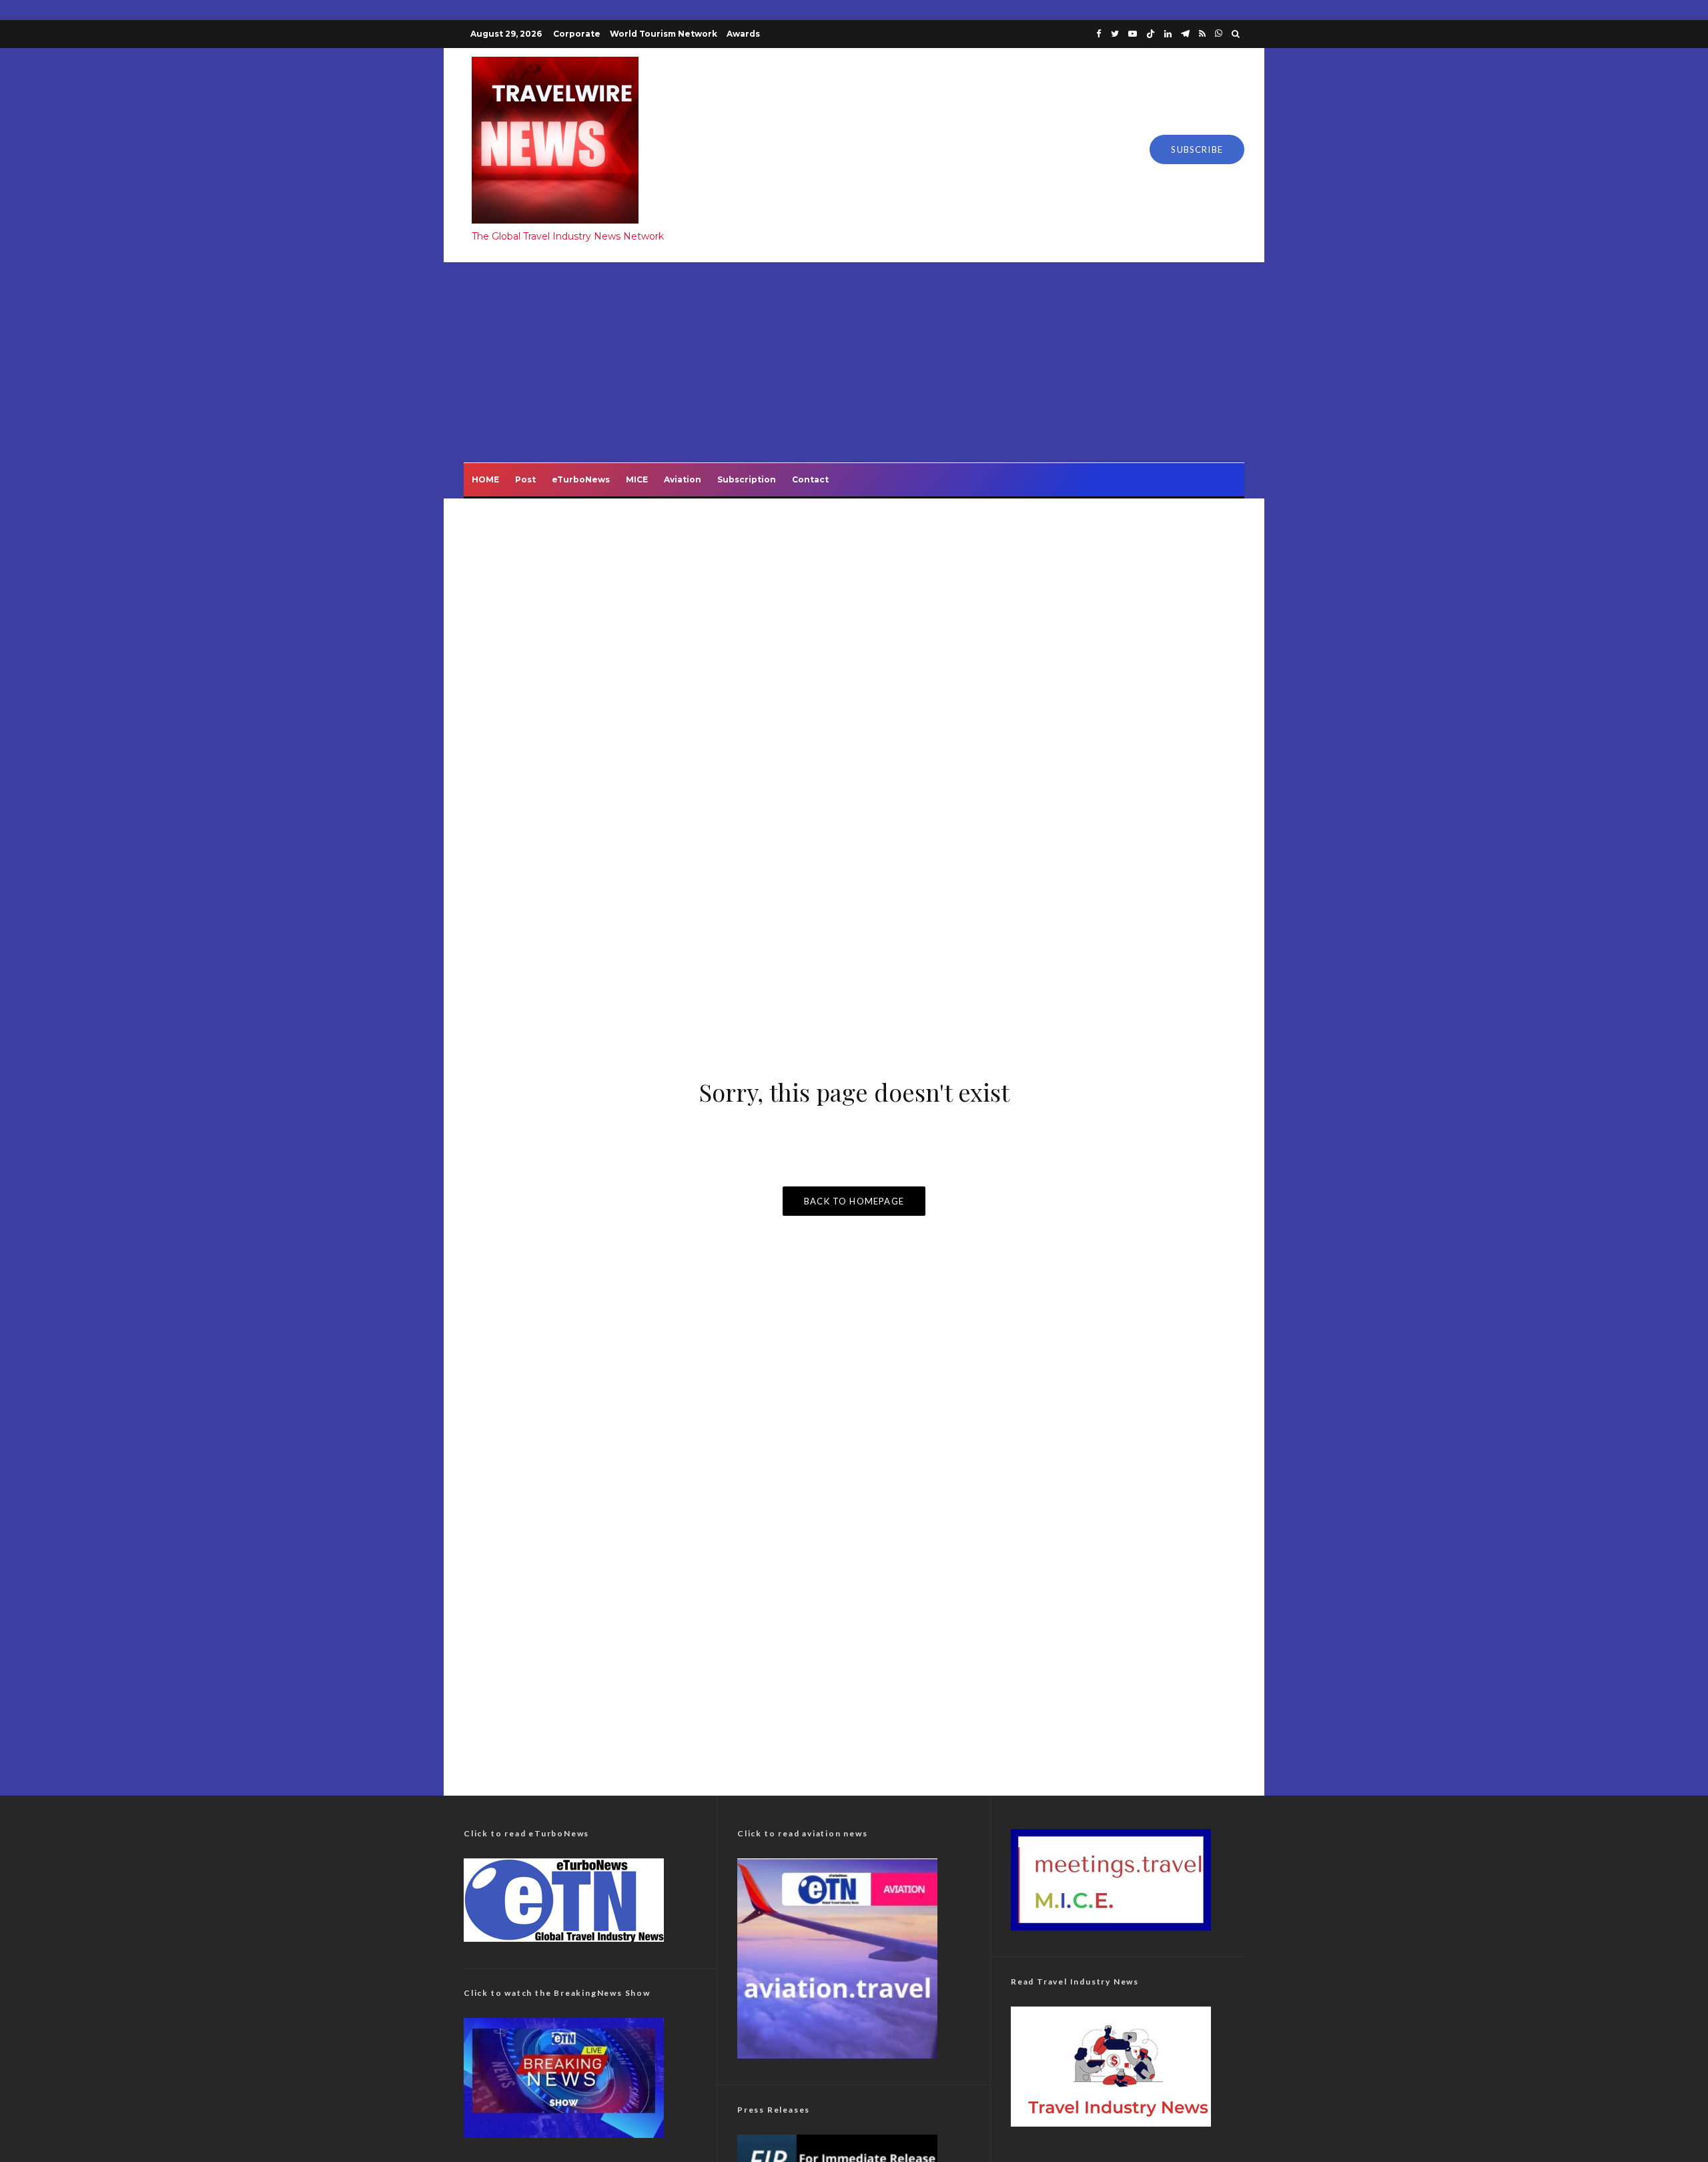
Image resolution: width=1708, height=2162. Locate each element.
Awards (743, 34)
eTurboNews (581, 479)
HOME (485, 479)
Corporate (577, 34)
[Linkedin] (1168, 34)
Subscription (747, 479)
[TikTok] (1151, 34)
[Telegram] (1185, 34)
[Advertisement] (854, 362)
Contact (810, 479)
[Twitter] (1115, 34)
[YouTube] (1133, 34)
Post (525, 479)
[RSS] (1202, 34)
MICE (637, 479)
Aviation (683, 479)
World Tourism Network (664, 34)
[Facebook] (1099, 34)
